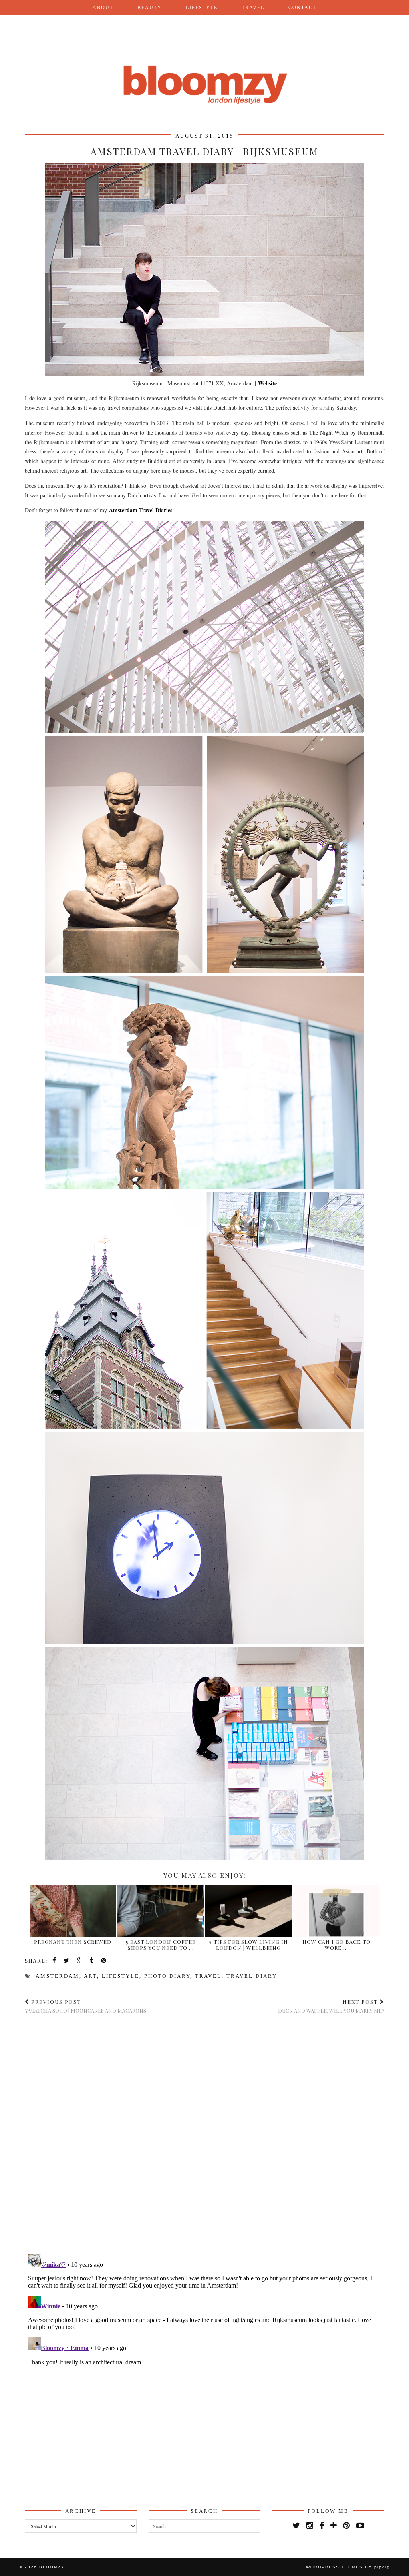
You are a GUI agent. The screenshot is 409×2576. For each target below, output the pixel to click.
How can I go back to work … (337, 1945)
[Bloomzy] (204, 65)
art (90, 1976)
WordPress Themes (335, 2567)
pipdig (382, 2567)
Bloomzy (52, 2567)
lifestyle (121, 1976)
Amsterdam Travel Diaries (141, 510)
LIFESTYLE (202, 8)
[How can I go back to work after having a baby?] (336, 1934)
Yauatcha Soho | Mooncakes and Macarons (85, 2006)
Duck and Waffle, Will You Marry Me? (331, 2006)
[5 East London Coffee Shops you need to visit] (161, 1934)
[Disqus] (204, 2134)
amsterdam (58, 1976)
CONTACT (302, 8)
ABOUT (103, 8)
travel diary (252, 1976)
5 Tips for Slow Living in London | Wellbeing (249, 1945)
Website (267, 383)
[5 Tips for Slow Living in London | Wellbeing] (248, 1934)
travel (208, 1976)
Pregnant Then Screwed (73, 1942)
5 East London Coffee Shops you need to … (161, 1945)
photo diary (167, 1976)
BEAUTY (150, 8)
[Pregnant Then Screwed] (73, 1934)
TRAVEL (253, 8)
